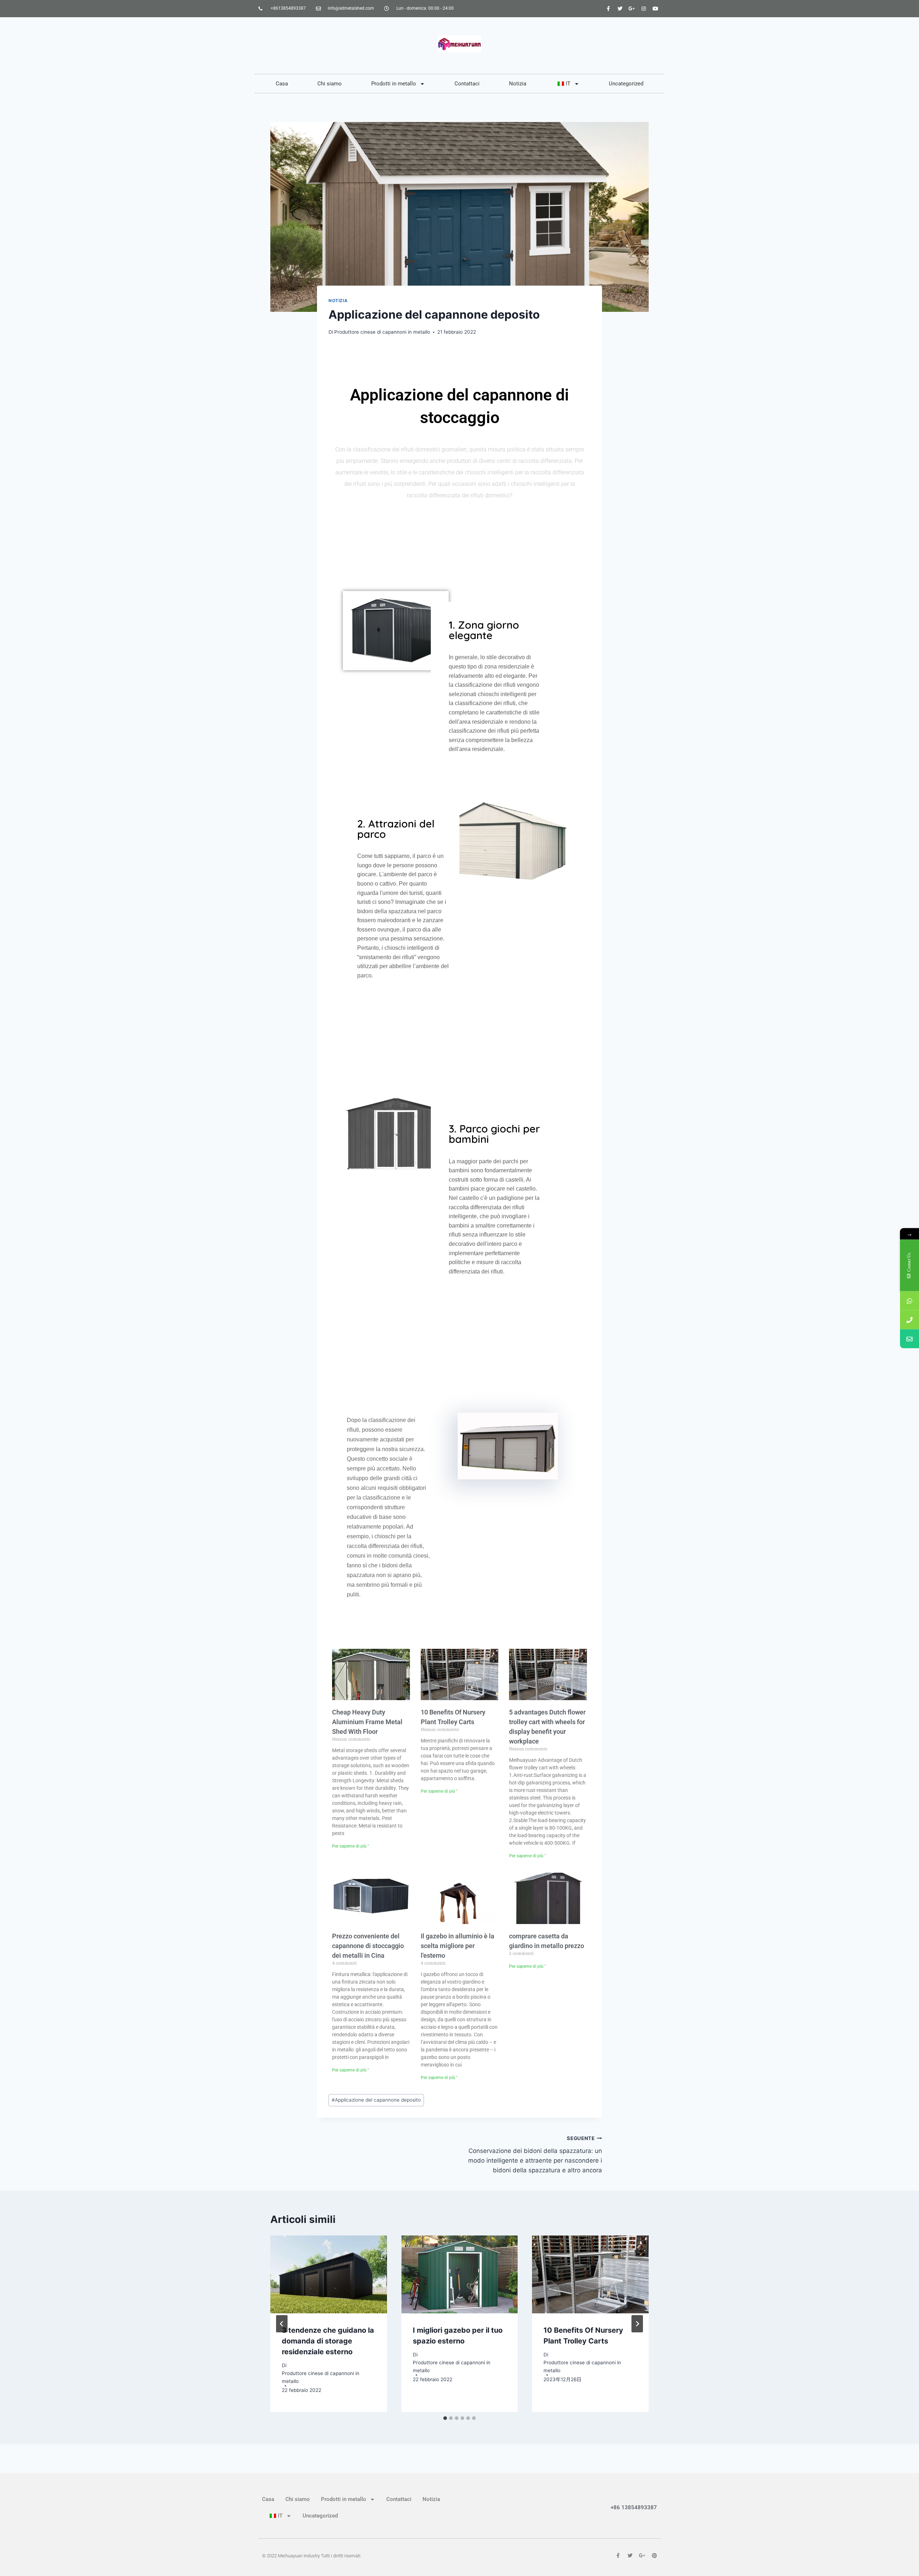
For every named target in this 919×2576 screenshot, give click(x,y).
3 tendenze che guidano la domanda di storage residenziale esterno (328, 2341)
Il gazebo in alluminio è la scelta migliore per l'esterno (458, 1946)
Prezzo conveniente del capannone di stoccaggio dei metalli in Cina (368, 1946)
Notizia (518, 84)
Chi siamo (330, 84)
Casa (282, 84)
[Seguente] (637, 2324)
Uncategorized (626, 84)
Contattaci (467, 84)
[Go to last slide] (282, 2324)
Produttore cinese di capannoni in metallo (382, 332)
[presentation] (329, 2274)
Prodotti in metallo (394, 84)
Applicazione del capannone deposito (376, 2100)
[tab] (445, 2418)
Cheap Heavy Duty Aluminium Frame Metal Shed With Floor (367, 1722)
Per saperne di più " (351, 1846)
